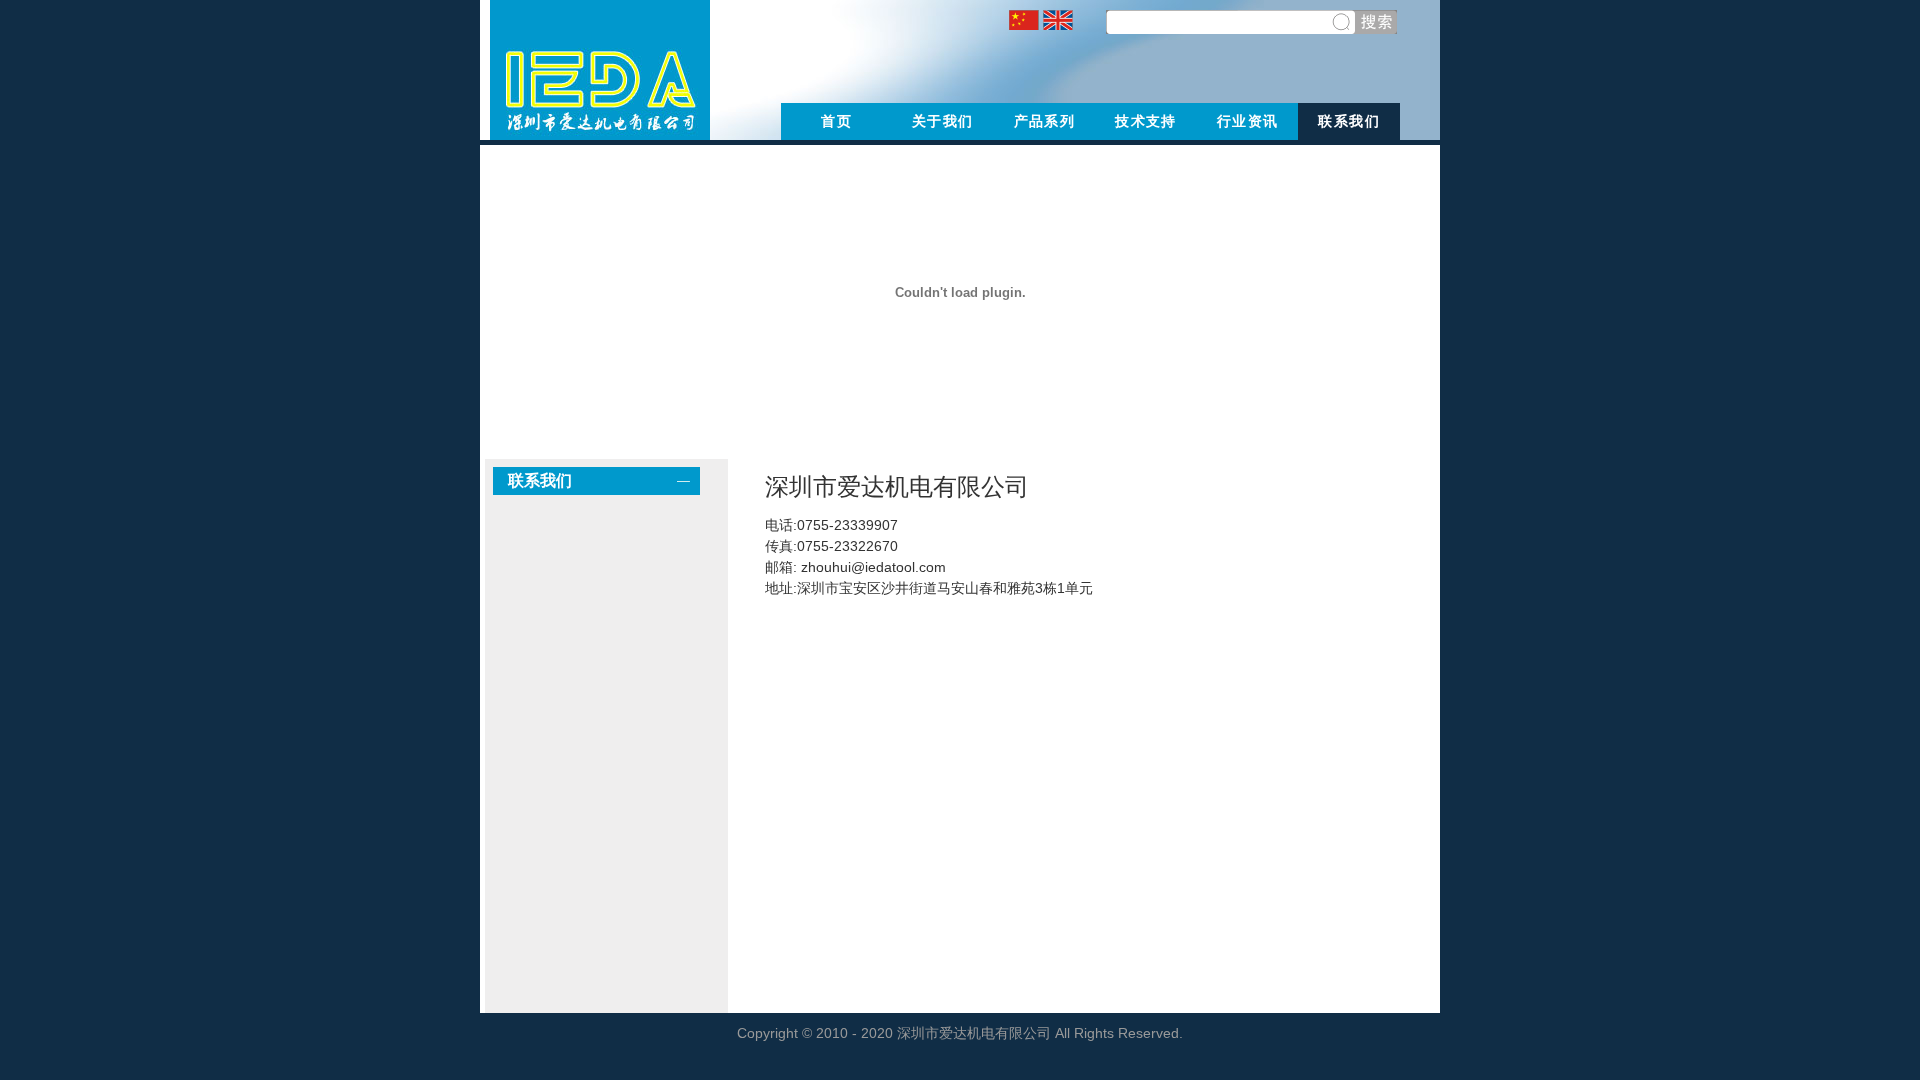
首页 (836, 121)
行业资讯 (1248, 121)
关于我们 (943, 121)
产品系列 (1045, 121)
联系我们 (1349, 121)
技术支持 (1146, 121)
